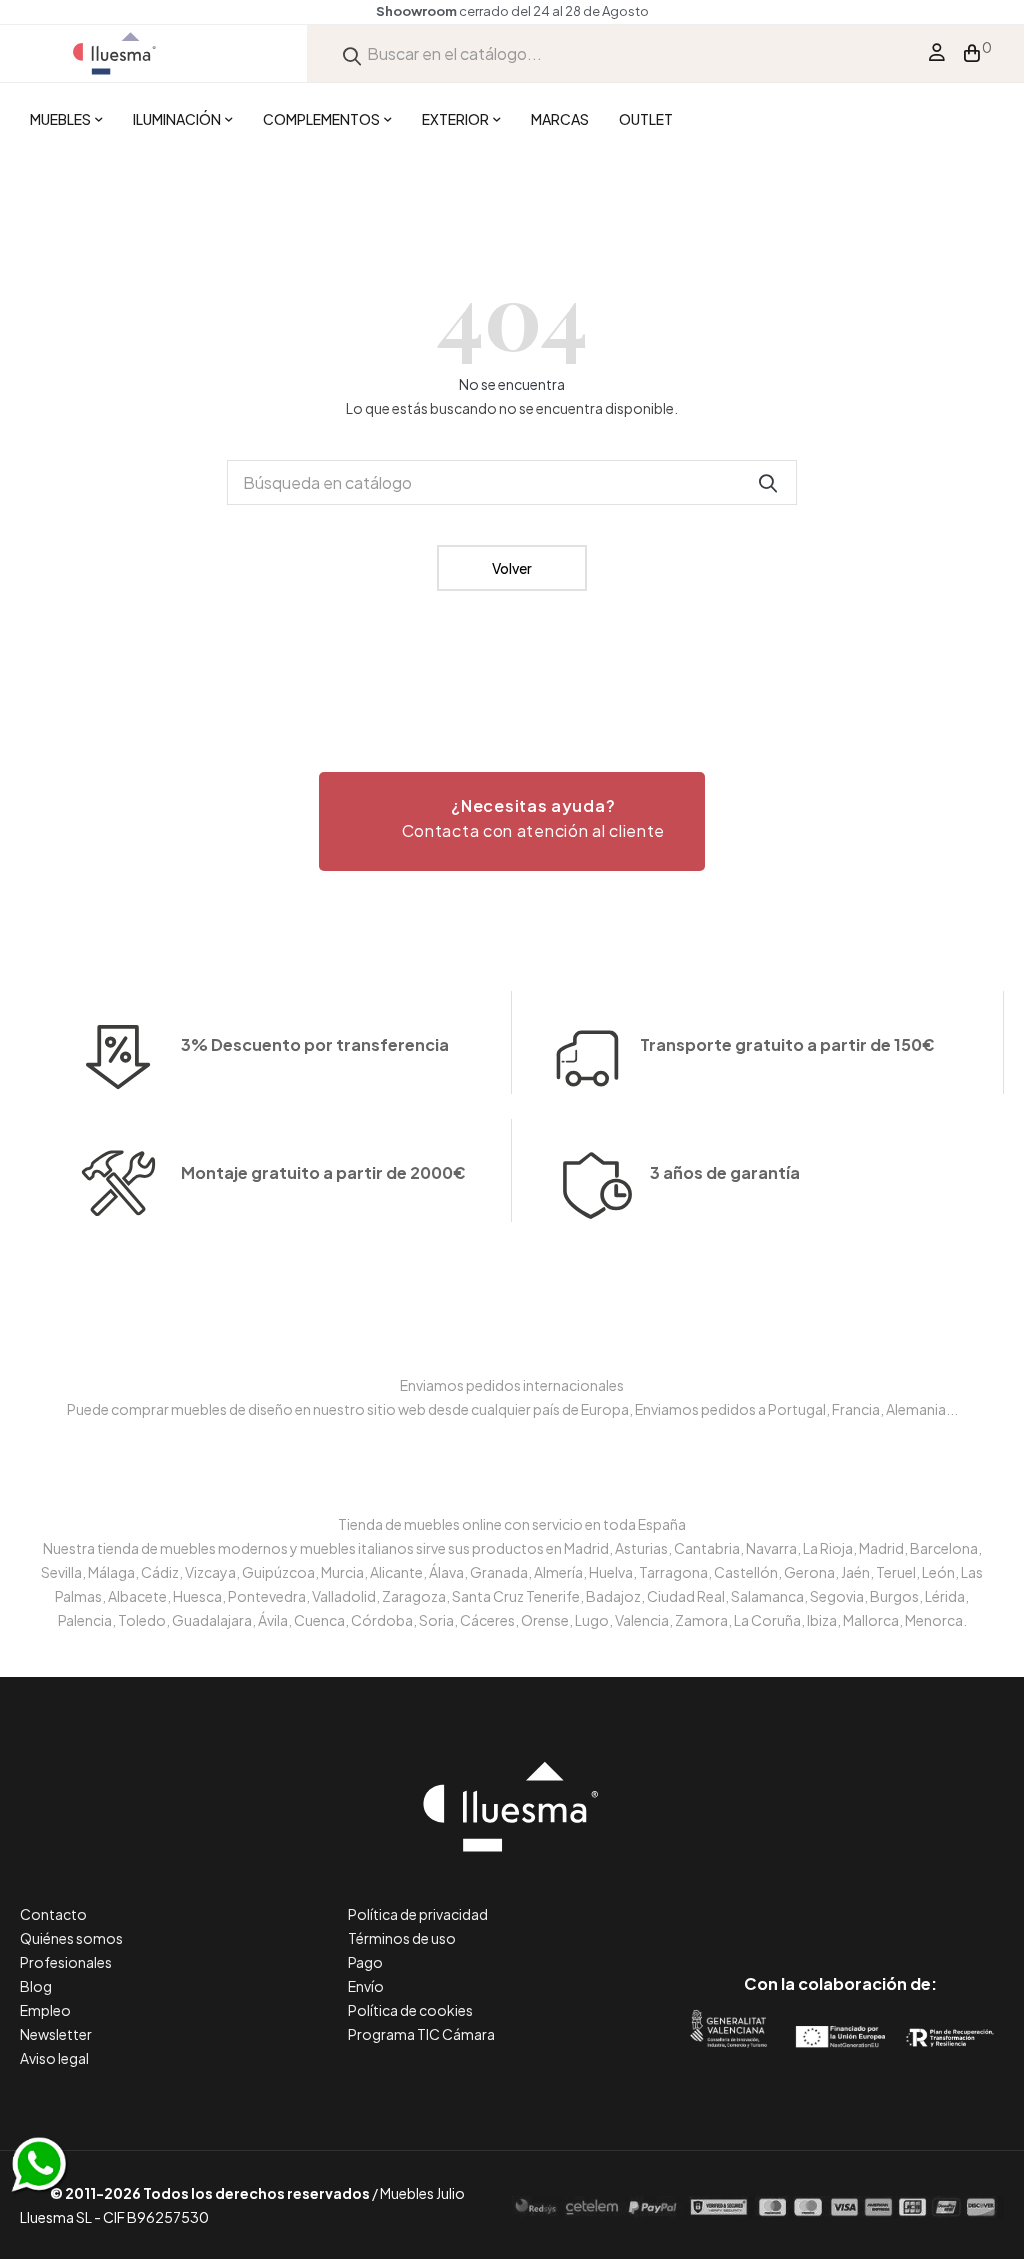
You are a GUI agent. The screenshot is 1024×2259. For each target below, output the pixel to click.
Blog (36, 1986)
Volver (512, 568)
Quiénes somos (71, 1938)
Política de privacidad (418, 1914)
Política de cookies (410, 2010)
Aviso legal (54, 2058)
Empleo (45, 2010)
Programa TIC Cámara (421, 2034)
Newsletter (56, 2034)
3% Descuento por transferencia (315, 1044)
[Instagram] (885, 1899)
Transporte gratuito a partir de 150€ (787, 1044)
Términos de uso (402, 1938)
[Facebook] (750, 1899)
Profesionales (66, 1962)
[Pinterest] (795, 1899)
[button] (512, 821)
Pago (365, 1962)
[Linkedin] (840, 1899)
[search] (352, 53)
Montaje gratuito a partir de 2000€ (323, 1172)
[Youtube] (930, 1899)
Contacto (53, 1914)
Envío (366, 1986)
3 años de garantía (725, 1172)
